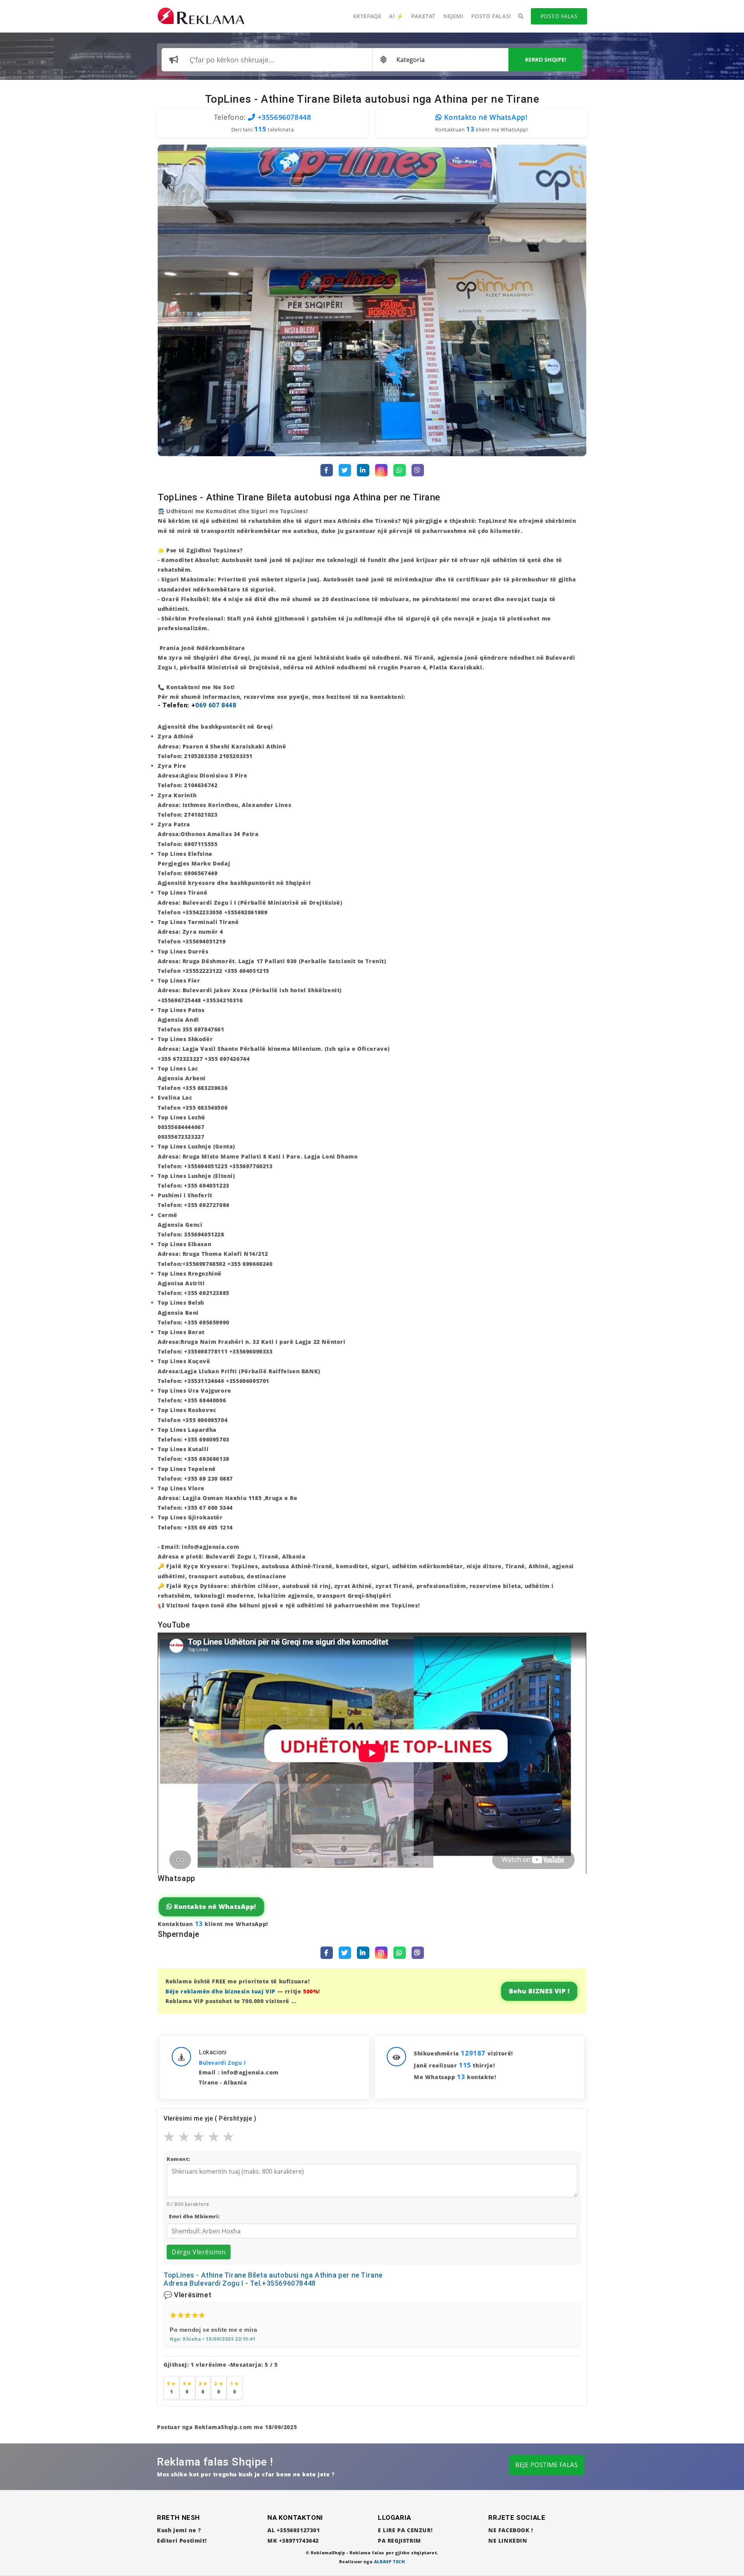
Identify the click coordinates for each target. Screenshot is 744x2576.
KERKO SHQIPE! (546, 59)
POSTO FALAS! (491, 16)
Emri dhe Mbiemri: (194, 2216)
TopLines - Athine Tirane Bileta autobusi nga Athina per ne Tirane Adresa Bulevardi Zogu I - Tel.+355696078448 (273, 2279)
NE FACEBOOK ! (511, 2530)
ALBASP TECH (389, 2561)
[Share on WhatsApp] (400, 470)
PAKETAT (423, 16)
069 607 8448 (216, 705)
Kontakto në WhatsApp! (485, 117)
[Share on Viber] (418, 470)
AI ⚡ (396, 16)
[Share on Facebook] (327, 470)
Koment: (178, 2159)
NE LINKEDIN (508, 2541)
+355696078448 (283, 117)
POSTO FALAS (559, 16)
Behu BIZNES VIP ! (539, 1991)
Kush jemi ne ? (179, 2530)
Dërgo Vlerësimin (199, 2252)
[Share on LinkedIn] (363, 470)
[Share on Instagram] (381, 470)
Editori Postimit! (182, 2541)
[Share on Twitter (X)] (345, 470)
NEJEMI (453, 16)
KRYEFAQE (367, 16)
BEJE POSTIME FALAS (547, 2465)
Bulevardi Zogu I (222, 2063)
